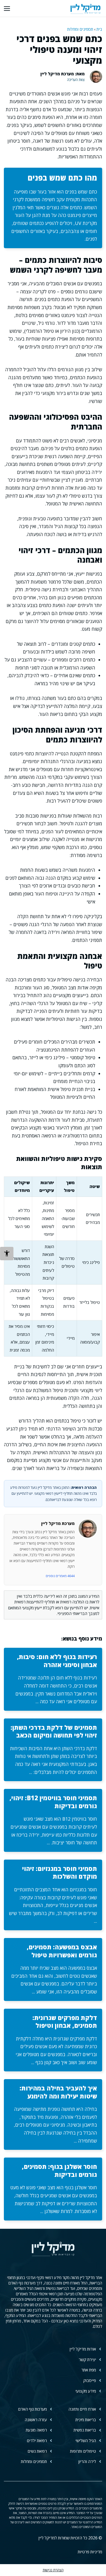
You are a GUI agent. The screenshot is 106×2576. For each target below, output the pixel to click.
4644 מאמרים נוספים (60, 1576)
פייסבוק (90, 2380)
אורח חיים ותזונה (82, 2409)
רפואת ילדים (37, 2441)
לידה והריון (87, 2461)
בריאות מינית (86, 2420)
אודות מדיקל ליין (83, 2349)
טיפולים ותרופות (83, 2451)
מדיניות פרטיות (90, 2552)
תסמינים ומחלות (80, 29)
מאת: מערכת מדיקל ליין (63, 74)
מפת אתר (89, 2370)
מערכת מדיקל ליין (58, 1523)
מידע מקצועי (86, 2391)
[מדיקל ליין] (85, 8)
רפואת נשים (37, 2451)
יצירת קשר (87, 2360)
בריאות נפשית (85, 2430)
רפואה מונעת (36, 2430)
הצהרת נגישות (53, 2570)
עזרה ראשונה (36, 2420)
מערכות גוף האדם (32, 2409)
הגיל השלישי (86, 2441)
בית (99, 29)
